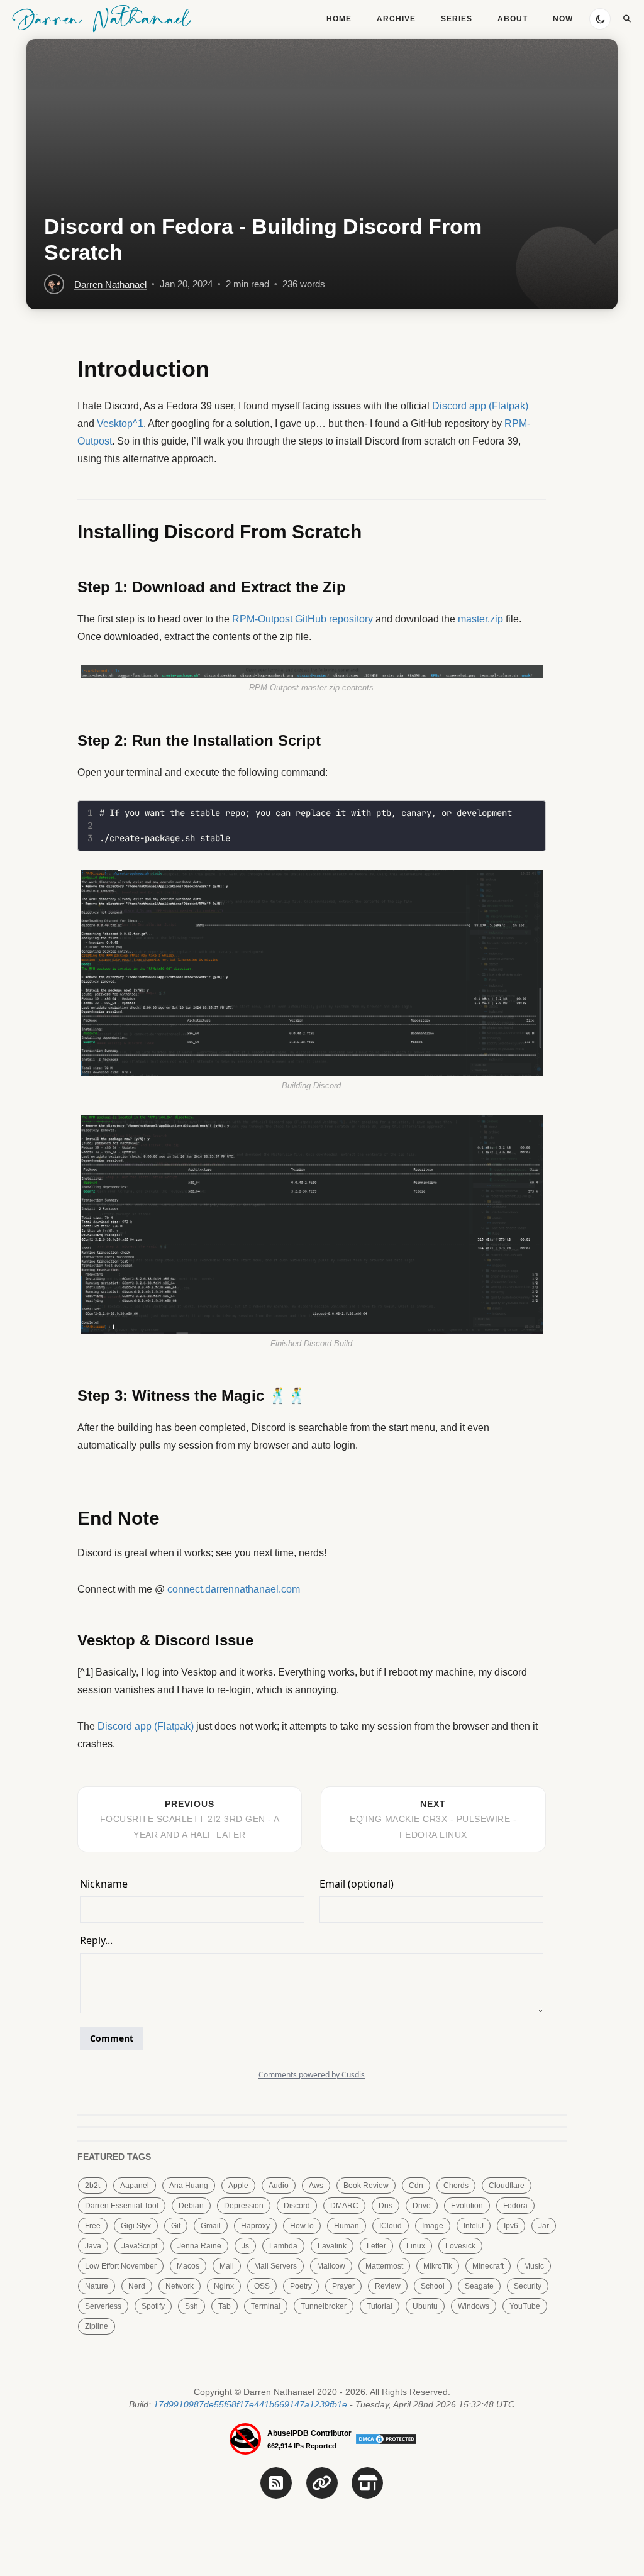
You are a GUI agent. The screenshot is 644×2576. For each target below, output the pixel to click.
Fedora (515, 2206)
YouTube (525, 2306)
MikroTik (438, 2266)
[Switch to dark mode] (600, 19)
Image (433, 2226)
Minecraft (488, 2266)
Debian (191, 2206)
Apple (238, 2186)
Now (563, 19)
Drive (422, 2206)
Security (528, 2286)
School (433, 2286)
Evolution (467, 2206)
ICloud (391, 2226)
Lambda (283, 2246)
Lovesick (460, 2246)
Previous (190, 1819)
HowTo (302, 2226)
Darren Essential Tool (122, 2206)
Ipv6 (511, 2226)
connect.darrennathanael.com (234, 1589)
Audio (279, 2186)
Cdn (416, 2186)
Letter (376, 2246)
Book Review (366, 2186)
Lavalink (332, 2246)
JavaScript (139, 2246)
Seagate (479, 2286)
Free (93, 2226)
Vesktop (115, 423)
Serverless (103, 2306)
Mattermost (384, 2266)
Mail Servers (275, 2266)
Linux (416, 2246)
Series (457, 19)
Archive (396, 19)
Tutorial (380, 2306)
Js (245, 2246)
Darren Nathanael (102, 18)
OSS (262, 2286)
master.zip (480, 619)
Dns (386, 2206)
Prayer (343, 2286)
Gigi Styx (136, 2226)
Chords (456, 2186)
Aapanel (135, 2186)
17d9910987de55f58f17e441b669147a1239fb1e (250, 2404)
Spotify (153, 2306)
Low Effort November (121, 2266)
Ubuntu (425, 2306)
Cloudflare (507, 2186)
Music (534, 2266)
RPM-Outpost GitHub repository (303, 619)
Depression (244, 2206)
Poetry (301, 2286)
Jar (544, 2226)
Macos (188, 2266)
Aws (316, 2186)
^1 (138, 423)
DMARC (344, 2206)
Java (93, 2246)
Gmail (211, 2226)
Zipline (97, 2326)
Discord (297, 2206)
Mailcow (331, 2266)
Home (339, 19)
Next (433, 1819)
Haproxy (255, 2226)
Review (388, 2286)
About (513, 19)
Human (347, 2226)
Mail (227, 2266)
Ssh (192, 2306)
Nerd (137, 2286)
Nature (97, 2286)
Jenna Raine (199, 2246)
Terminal (266, 2306)
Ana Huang (189, 2186)
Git (176, 2226)
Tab (225, 2306)
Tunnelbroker (324, 2306)
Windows (474, 2306)
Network (180, 2286)
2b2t (92, 2186)
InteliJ (474, 2226)
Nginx (224, 2286)
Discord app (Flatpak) (480, 406)
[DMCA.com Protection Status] (386, 2438)
